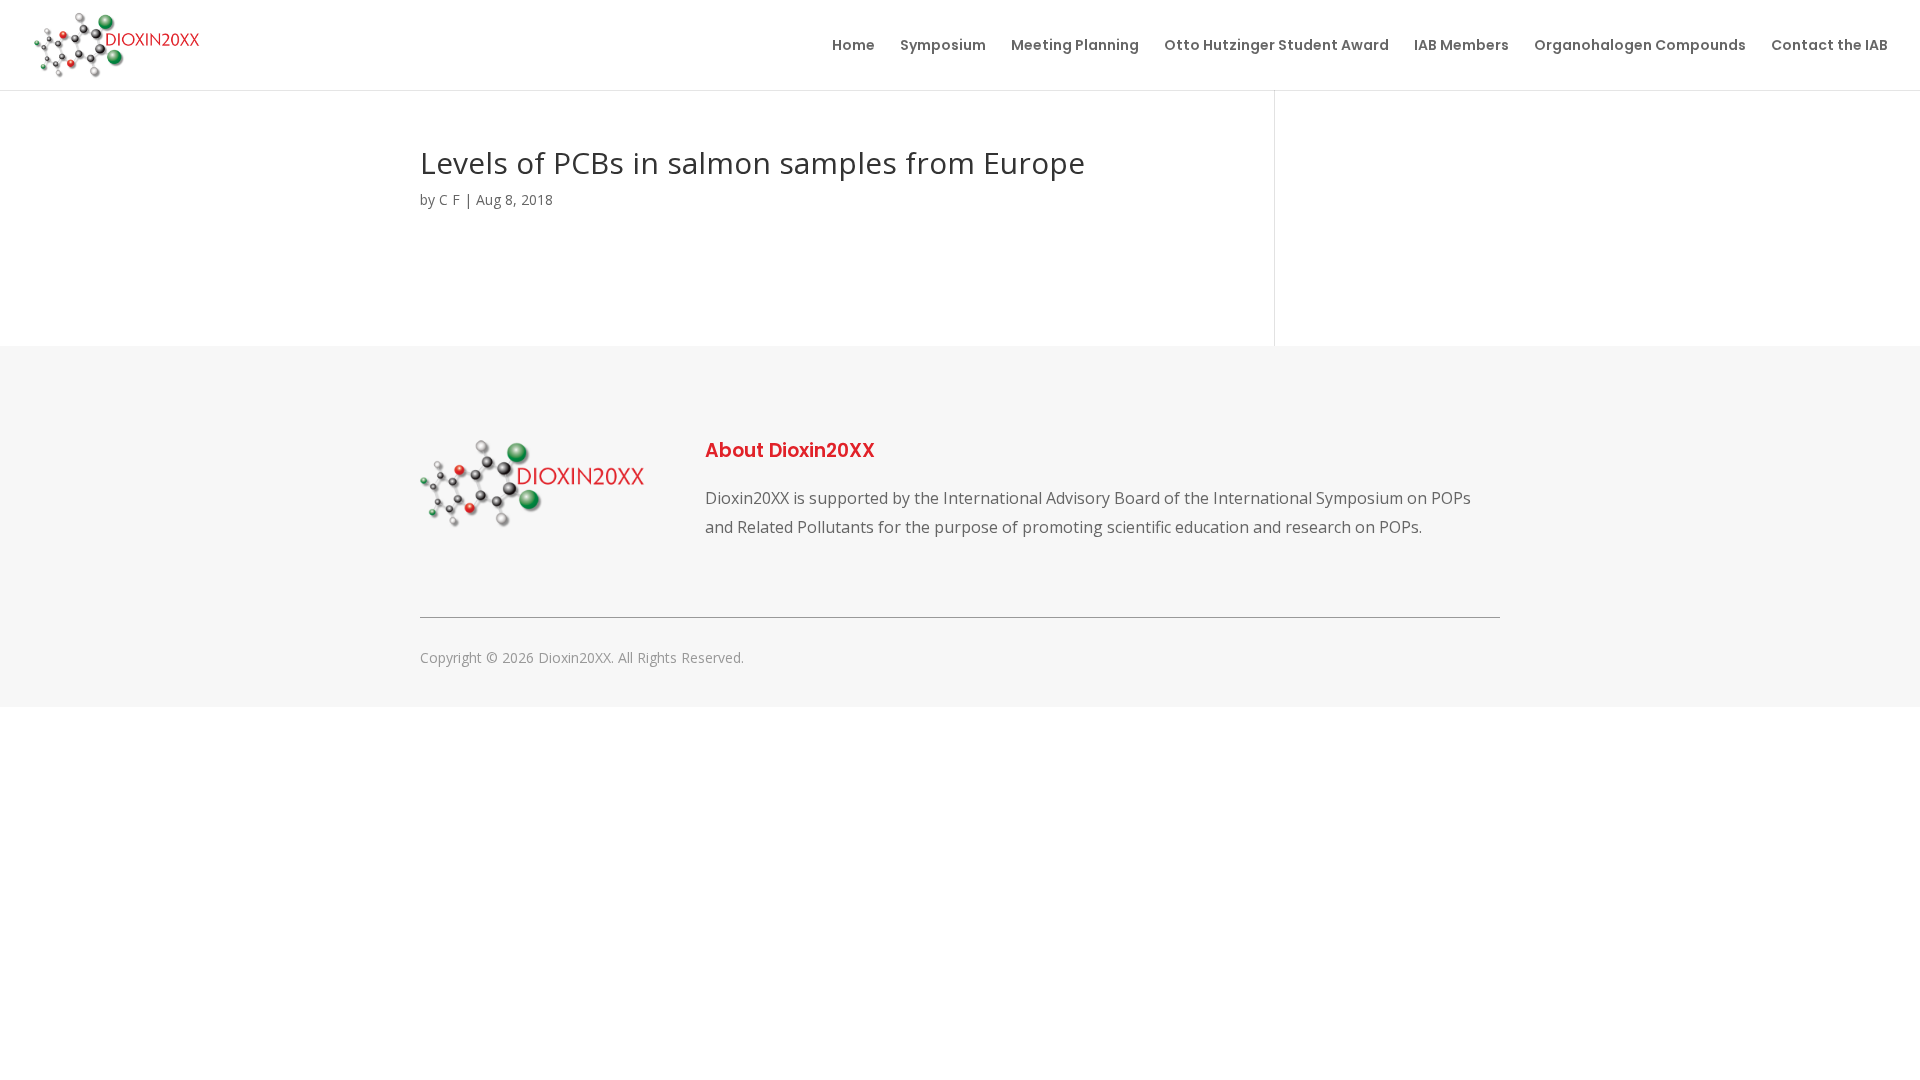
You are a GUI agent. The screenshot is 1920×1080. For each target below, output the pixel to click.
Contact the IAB (1829, 46)
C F (449, 199)
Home (853, 46)
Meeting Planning (1075, 46)
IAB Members (1461, 46)
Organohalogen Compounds (1640, 46)
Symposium (943, 46)
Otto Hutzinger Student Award (1276, 46)
